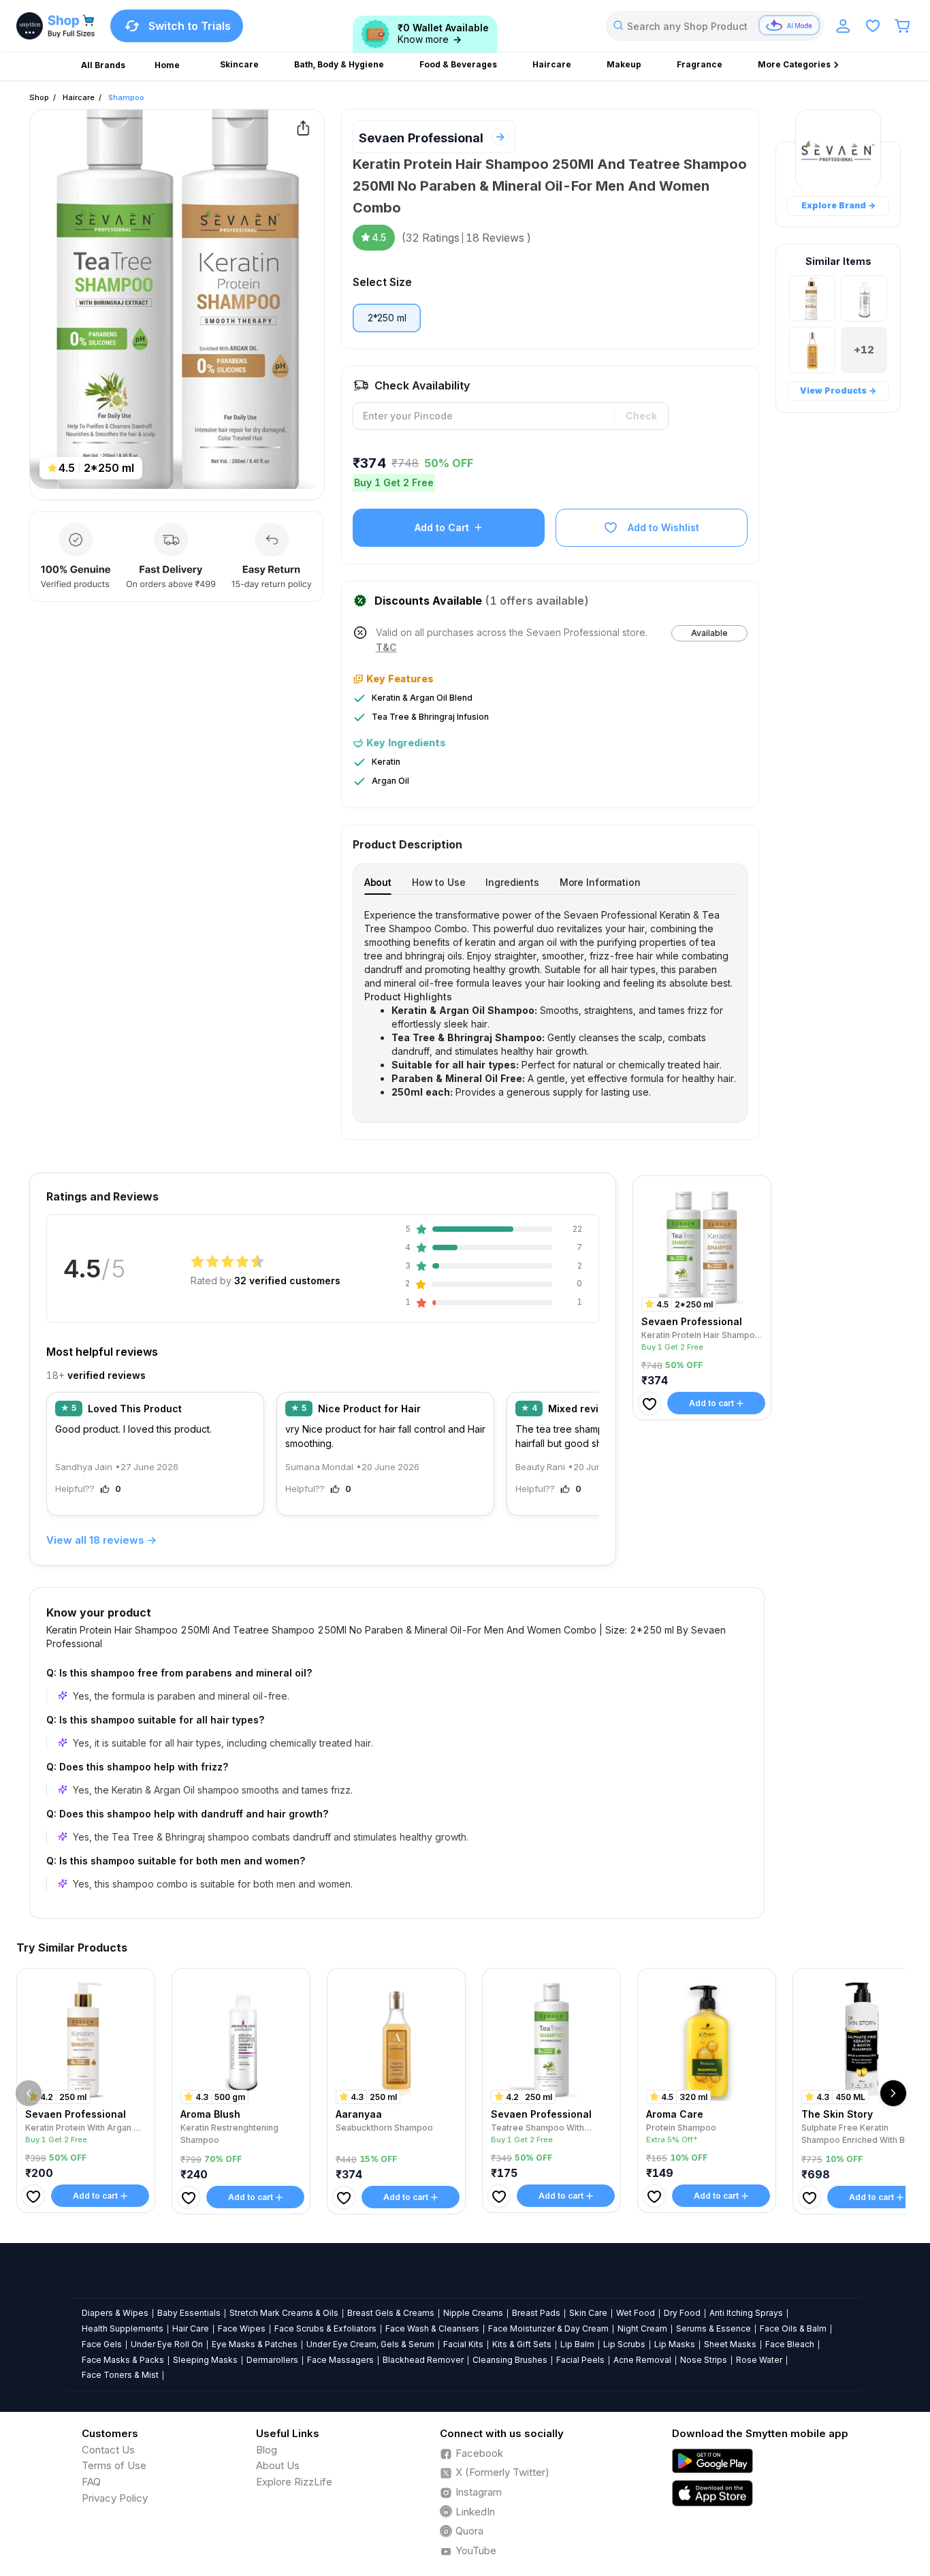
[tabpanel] (550, 1004)
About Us (278, 2465)
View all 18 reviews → (101, 1540)
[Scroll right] (893, 2093)
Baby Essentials (189, 2313)
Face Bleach (790, 2344)
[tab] (378, 882)
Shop (39, 97)
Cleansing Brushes (510, 2360)
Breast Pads (536, 2313)
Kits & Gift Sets (522, 2344)
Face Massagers (340, 2360)
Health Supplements (123, 2328)
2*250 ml (387, 318)
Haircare (79, 97)
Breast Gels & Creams (391, 2313)
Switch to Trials (190, 26)
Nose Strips (704, 2360)
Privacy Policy (115, 2498)
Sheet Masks (730, 2344)
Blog (267, 2450)
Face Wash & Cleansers (432, 2328)
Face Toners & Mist (120, 2375)
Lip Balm (577, 2344)
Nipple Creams (473, 2313)
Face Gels (102, 2344)
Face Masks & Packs (123, 2360)
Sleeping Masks (205, 2360)
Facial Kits (463, 2344)
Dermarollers (272, 2360)
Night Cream (642, 2328)
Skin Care (588, 2313)
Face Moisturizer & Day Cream (548, 2328)
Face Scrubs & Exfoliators (325, 2328)
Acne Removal (642, 2360)
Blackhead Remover (423, 2360)
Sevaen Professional (421, 138)
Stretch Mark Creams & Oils (284, 2313)
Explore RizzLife (294, 2482)
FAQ (91, 2482)
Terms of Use (114, 2465)
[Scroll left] (29, 2093)
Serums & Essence (713, 2328)
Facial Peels (580, 2360)
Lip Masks (675, 2344)
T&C (386, 648)
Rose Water (759, 2360)
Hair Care (191, 2328)
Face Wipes (242, 2328)
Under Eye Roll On (167, 2344)
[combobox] (715, 26)
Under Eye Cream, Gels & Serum (370, 2344)
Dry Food (682, 2313)
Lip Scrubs (624, 2344)
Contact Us (108, 2450)
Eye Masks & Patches (255, 2344)
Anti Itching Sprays (746, 2313)
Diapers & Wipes (115, 2313)
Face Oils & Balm (793, 2328)
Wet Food (636, 2313)
